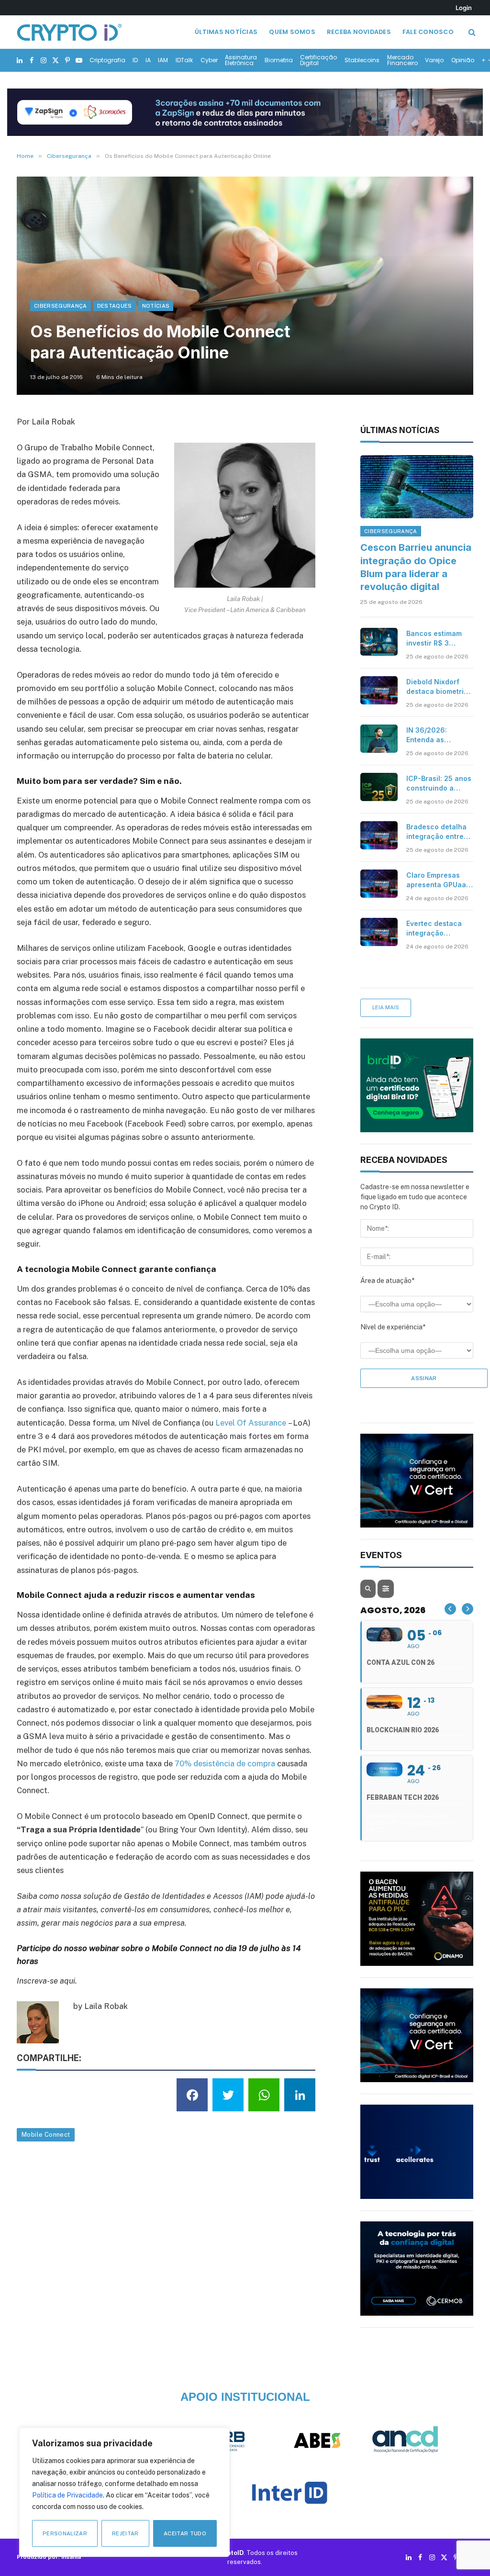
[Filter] (386, 1589)
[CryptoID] (69, 32)
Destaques (115, 306)
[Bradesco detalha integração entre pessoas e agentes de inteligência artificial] (379, 835)
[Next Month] (468, 1609)
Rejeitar (125, 2533)
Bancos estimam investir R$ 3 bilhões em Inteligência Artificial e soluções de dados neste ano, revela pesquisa (439, 639)
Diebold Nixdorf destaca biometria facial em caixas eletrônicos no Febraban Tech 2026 (437, 687)
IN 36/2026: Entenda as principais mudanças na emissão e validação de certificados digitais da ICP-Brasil (432, 735)
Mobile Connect (46, 2135)
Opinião (463, 60)
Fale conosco (428, 32)
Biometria (279, 60)
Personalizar (65, 2533)
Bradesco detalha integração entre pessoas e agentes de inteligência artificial (439, 832)
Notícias (156, 306)
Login (464, 8)
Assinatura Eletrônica (241, 60)
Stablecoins (362, 60)
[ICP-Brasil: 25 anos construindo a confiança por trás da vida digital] (379, 787)
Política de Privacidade (67, 2495)
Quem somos (292, 32)
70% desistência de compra (225, 1763)
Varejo (434, 60)
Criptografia (107, 60)
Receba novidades (359, 32)
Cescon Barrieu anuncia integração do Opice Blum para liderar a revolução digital (416, 567)
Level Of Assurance (251, 1423)
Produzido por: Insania (49, 2557)
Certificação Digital (318, 60)
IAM (163, 60)
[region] (124, 2492)
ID (135, 60)
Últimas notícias (226, 32)
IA (148, 60)
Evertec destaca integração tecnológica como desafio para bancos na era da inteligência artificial (437, 929)
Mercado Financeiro (402, 60)
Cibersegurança (61, 306)
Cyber (209, 60)
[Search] (471, 32)
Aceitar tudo (185, 2533)
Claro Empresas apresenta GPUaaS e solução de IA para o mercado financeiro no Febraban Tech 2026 (439, 880)
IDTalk (184, 60)
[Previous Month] (450, 1609)
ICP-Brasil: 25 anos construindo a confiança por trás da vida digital (439, 784)
